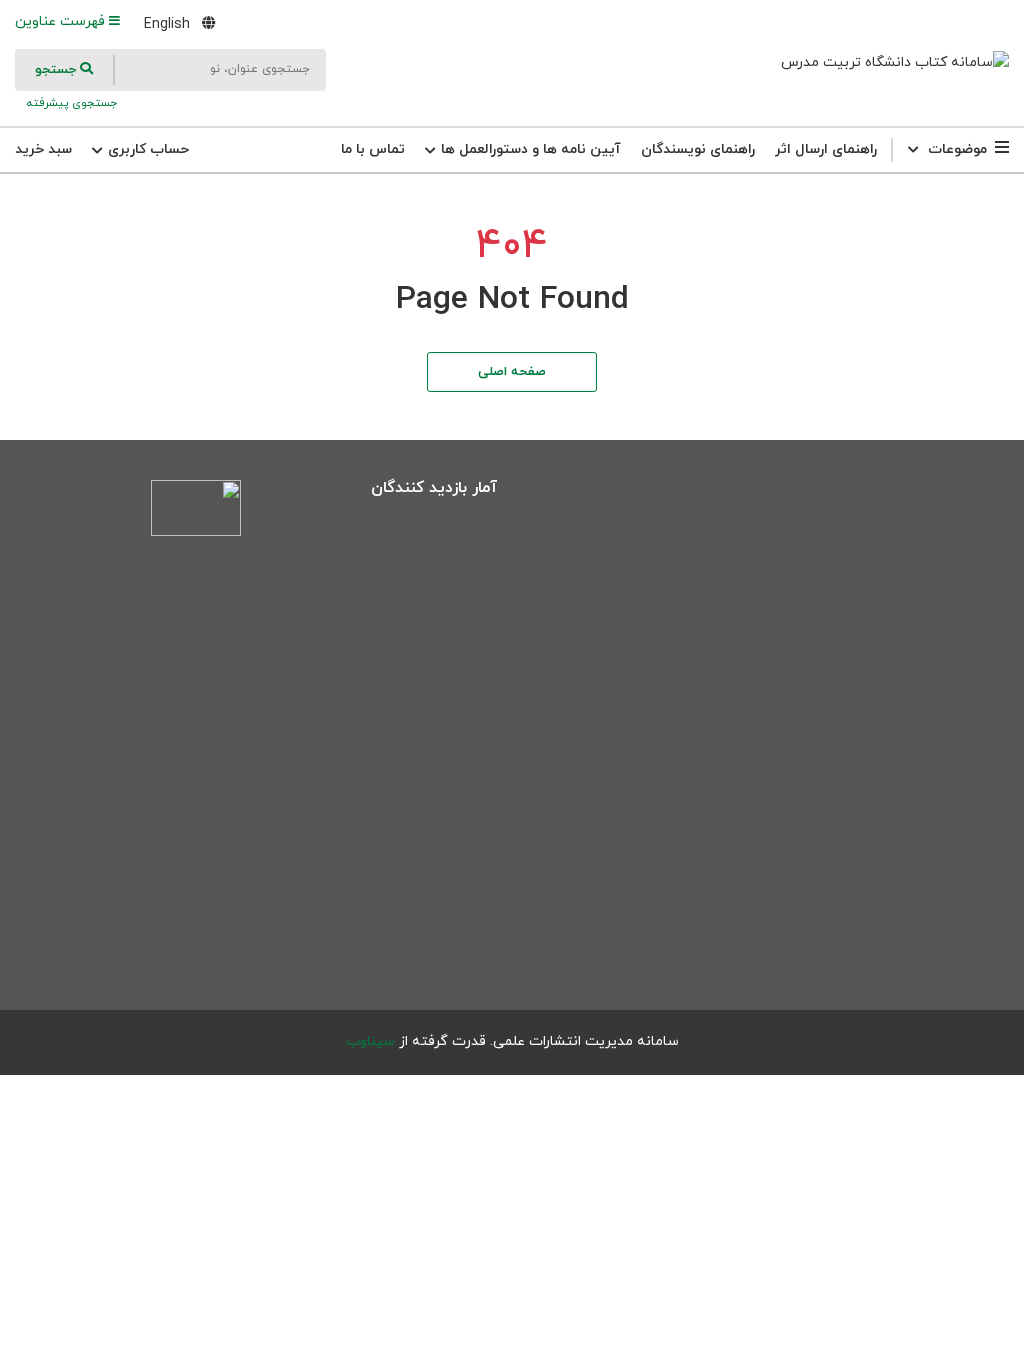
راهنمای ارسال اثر (826, 149)
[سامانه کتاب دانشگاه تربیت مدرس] (895, 62)
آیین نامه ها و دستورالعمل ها (529, 149)
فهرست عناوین (62, 21)
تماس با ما (373, 149)
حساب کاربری (146, 149)
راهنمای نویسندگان (698, 149)
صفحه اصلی (512, 372)
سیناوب (370, 1041)
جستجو (57, 70)
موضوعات (957, 149)
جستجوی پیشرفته (70, 103)
